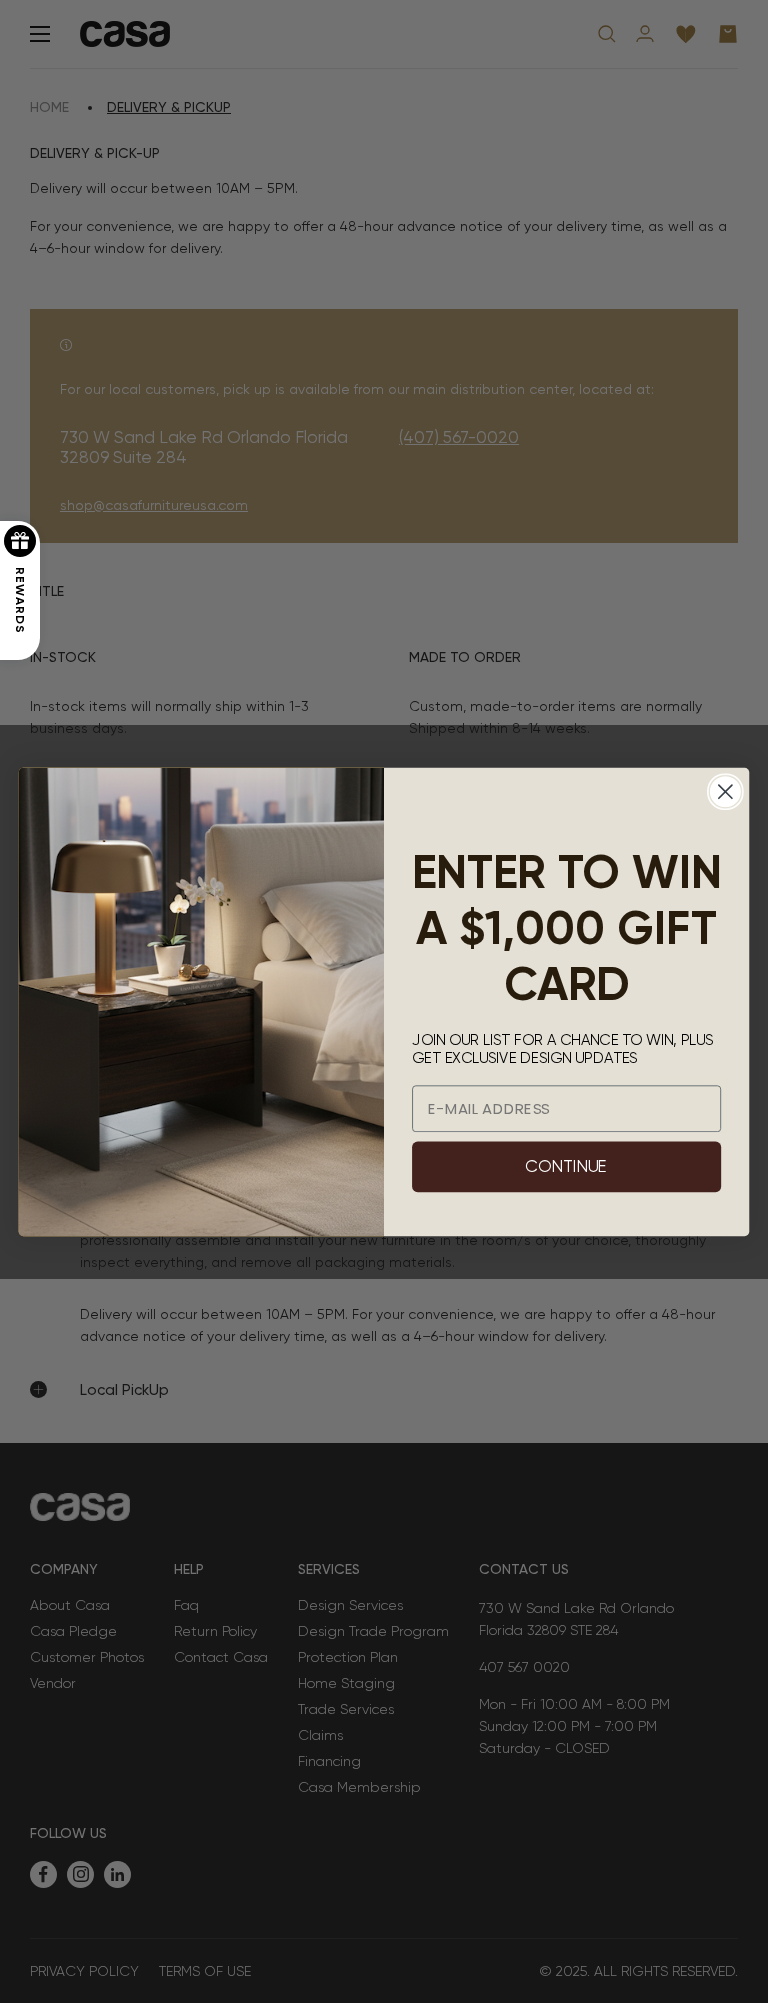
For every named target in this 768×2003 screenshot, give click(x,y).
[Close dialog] (725, 791)
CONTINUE (566, 1166)
